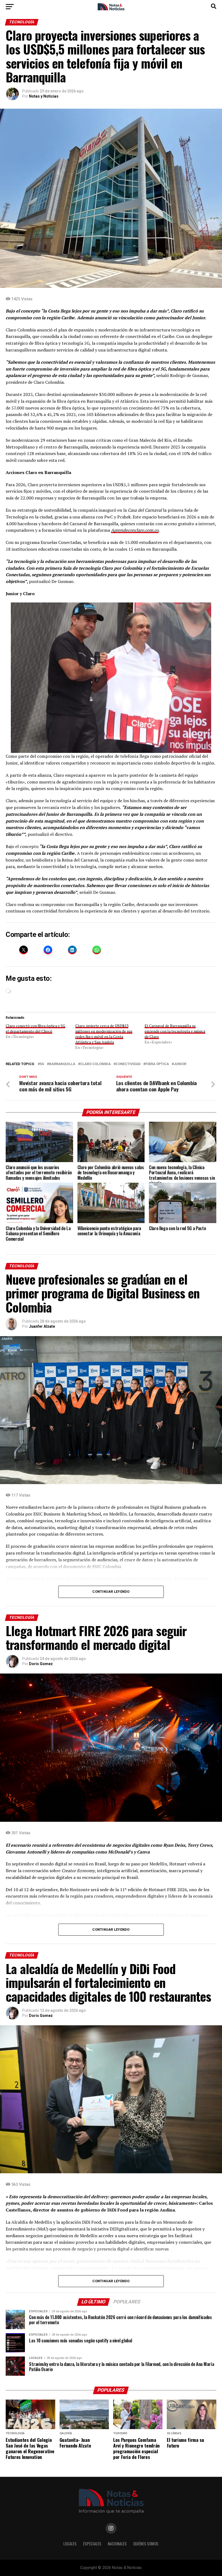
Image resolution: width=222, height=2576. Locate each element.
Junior (180, 1064)
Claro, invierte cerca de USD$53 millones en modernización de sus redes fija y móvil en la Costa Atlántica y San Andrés (104, 1034)
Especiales (92, 2544)
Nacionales (117, 2544)
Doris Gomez (41, 1664)
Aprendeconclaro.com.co (135, 530)
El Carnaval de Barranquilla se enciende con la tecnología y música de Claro (175, 1031)
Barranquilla (62, 1064)
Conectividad (128, 1064)
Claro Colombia (95, 1064)
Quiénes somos (146, 2544)
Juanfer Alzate (42, 1326)
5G (42, 1064)
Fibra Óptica (157, 1064)
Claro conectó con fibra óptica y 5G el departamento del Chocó (35, 1028)
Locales (70, 2544)
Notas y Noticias (44, 96)
